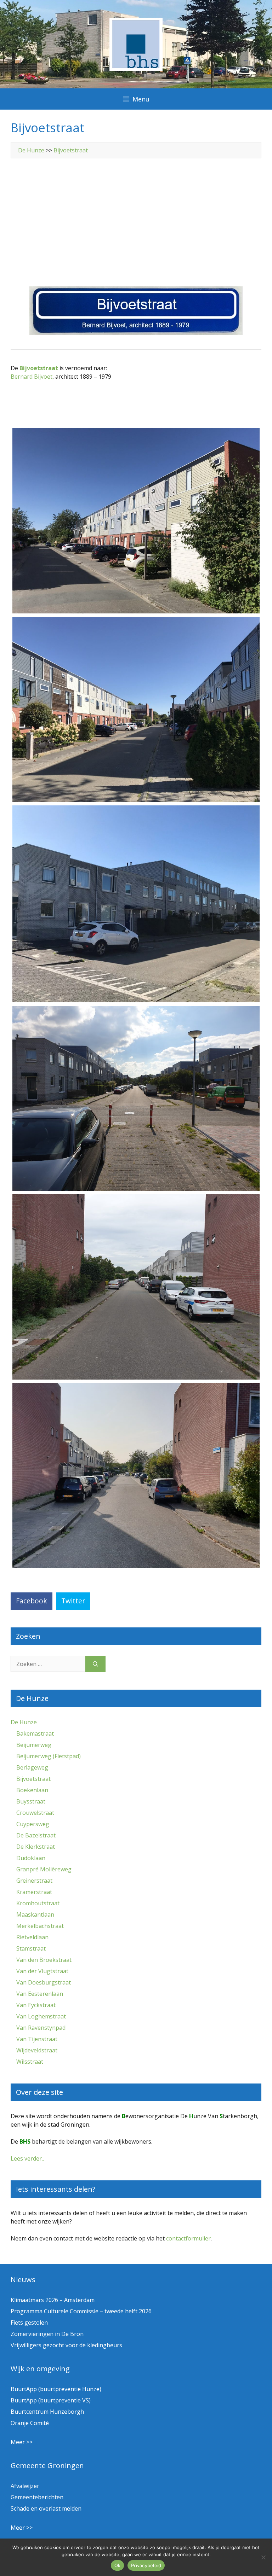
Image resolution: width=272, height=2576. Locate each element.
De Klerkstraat (36, 1847)
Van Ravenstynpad (41, 2028)
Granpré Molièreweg (44, 1869)
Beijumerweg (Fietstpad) (49, 1756)
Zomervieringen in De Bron (47, 2334)
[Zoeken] (95, 1664)
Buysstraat (31, 1801)
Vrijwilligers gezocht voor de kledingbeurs (66, 2345)
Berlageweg (32, 1767)
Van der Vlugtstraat (42, 1971)
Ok (118, 2565)
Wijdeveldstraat (37, 2050)
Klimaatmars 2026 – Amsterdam (53, 2300)
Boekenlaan (32, 1790)
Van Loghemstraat (41, 2016)
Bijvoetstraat (71, 150)
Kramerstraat (34, 1892)
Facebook (32, 1601)
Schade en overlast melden (46, 2508)
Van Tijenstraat (37, 2039)
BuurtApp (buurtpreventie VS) (51, 2400)
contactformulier (188, 2238)
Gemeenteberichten (37, 2497)
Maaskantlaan (35, 1914)
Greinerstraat (34, 1881)
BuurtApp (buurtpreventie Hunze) (56, 2389)
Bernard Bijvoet (32, 377)
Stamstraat (31, 1948)
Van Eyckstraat (36, 2005)
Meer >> (22, 2442)
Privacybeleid (146, 2565)
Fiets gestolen (29, 2323)
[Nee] (263, 2557)
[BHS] (136, 69)
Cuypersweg (33, 1824)
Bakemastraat (35, 1733)
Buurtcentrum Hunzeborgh (47, 2412)
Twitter (73, 1601)
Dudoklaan (31, 1858)
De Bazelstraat (36, 1835)
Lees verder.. (27, 2158)
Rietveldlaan (32, 1937)
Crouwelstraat (35, 1813)
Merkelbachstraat (40, 1926)
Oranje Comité (30, 2423)
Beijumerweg (34, 1745)
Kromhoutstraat (38, 1903)
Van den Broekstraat (44, 1960)
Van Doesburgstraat (44, 1982)
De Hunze (31, 150)
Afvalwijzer (25, 2486)
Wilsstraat (30, 2062)
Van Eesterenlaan (40, 1994)
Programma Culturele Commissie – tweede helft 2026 (81, 2311)
